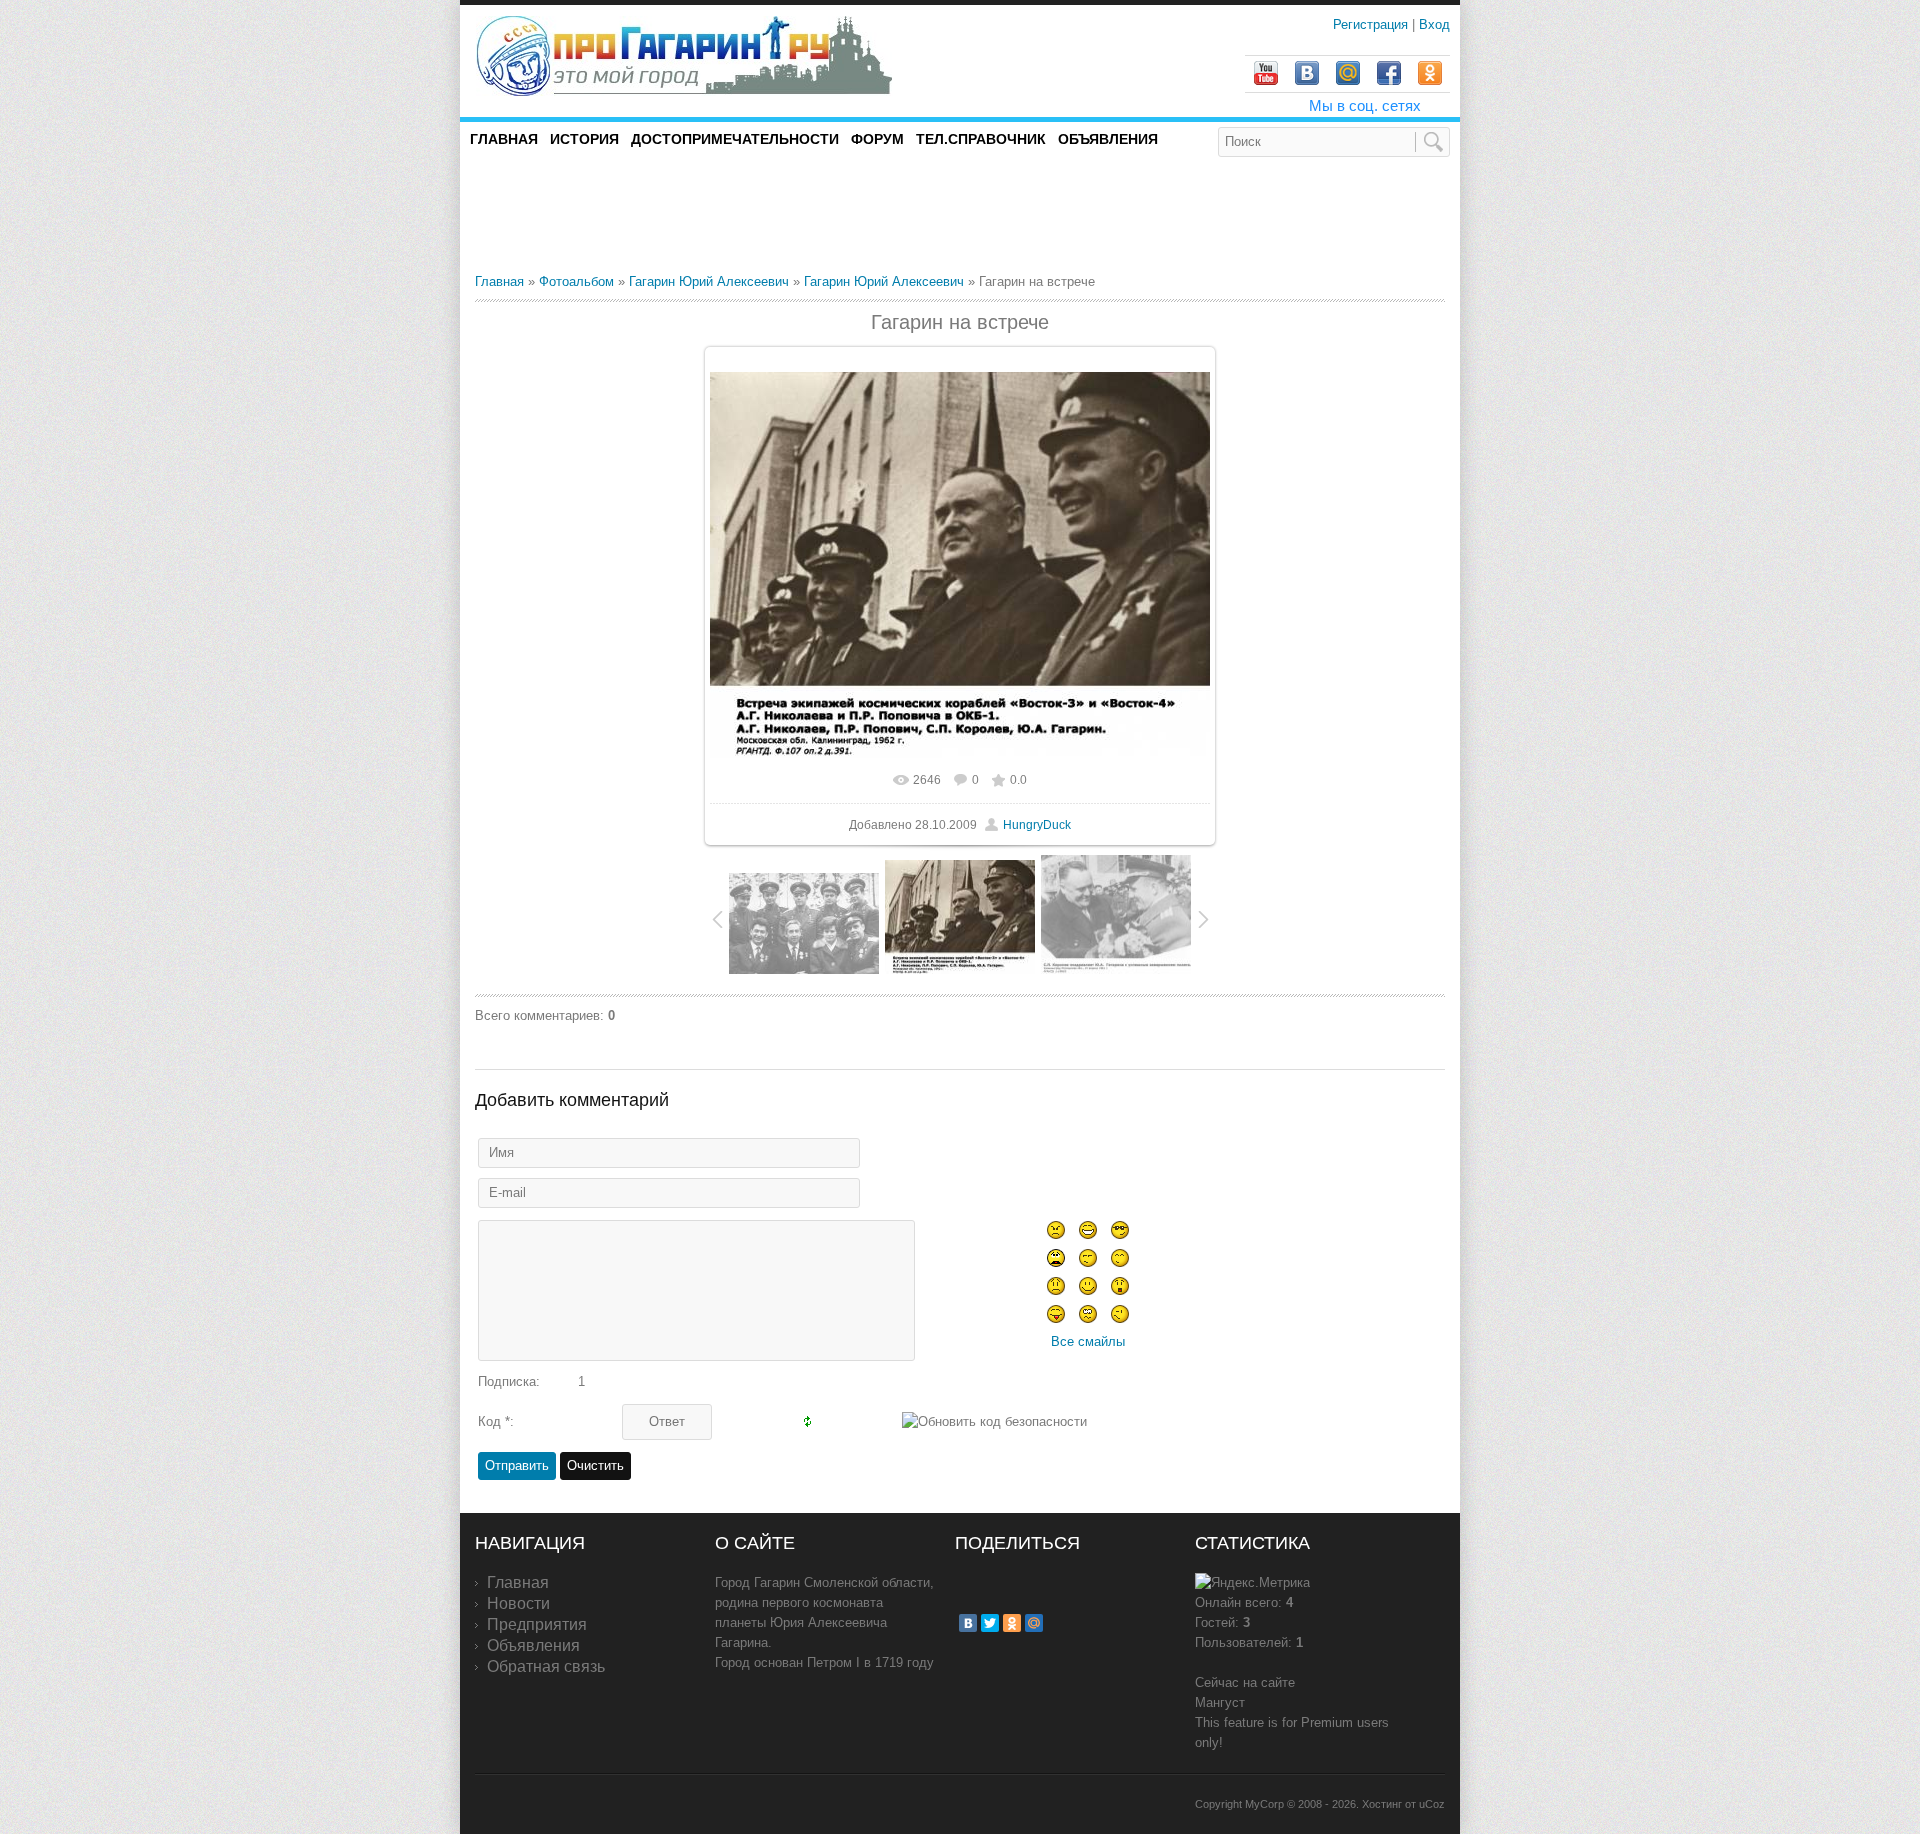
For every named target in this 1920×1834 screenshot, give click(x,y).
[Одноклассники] (1012, 1623)
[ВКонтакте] (968, 1623)
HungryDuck (1037, 825)
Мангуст (1220, 1702)
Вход (1434, 24)
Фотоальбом (576, 281)
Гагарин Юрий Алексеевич (709, 281)
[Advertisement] (709, 214)
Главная (499, 281)
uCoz (1432, 1804)
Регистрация (1372, 24)
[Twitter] (990, 1623)
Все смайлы (1088, 1341)
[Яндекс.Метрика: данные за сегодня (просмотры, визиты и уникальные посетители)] (1252, 1583)
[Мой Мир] (1034, 1623)
